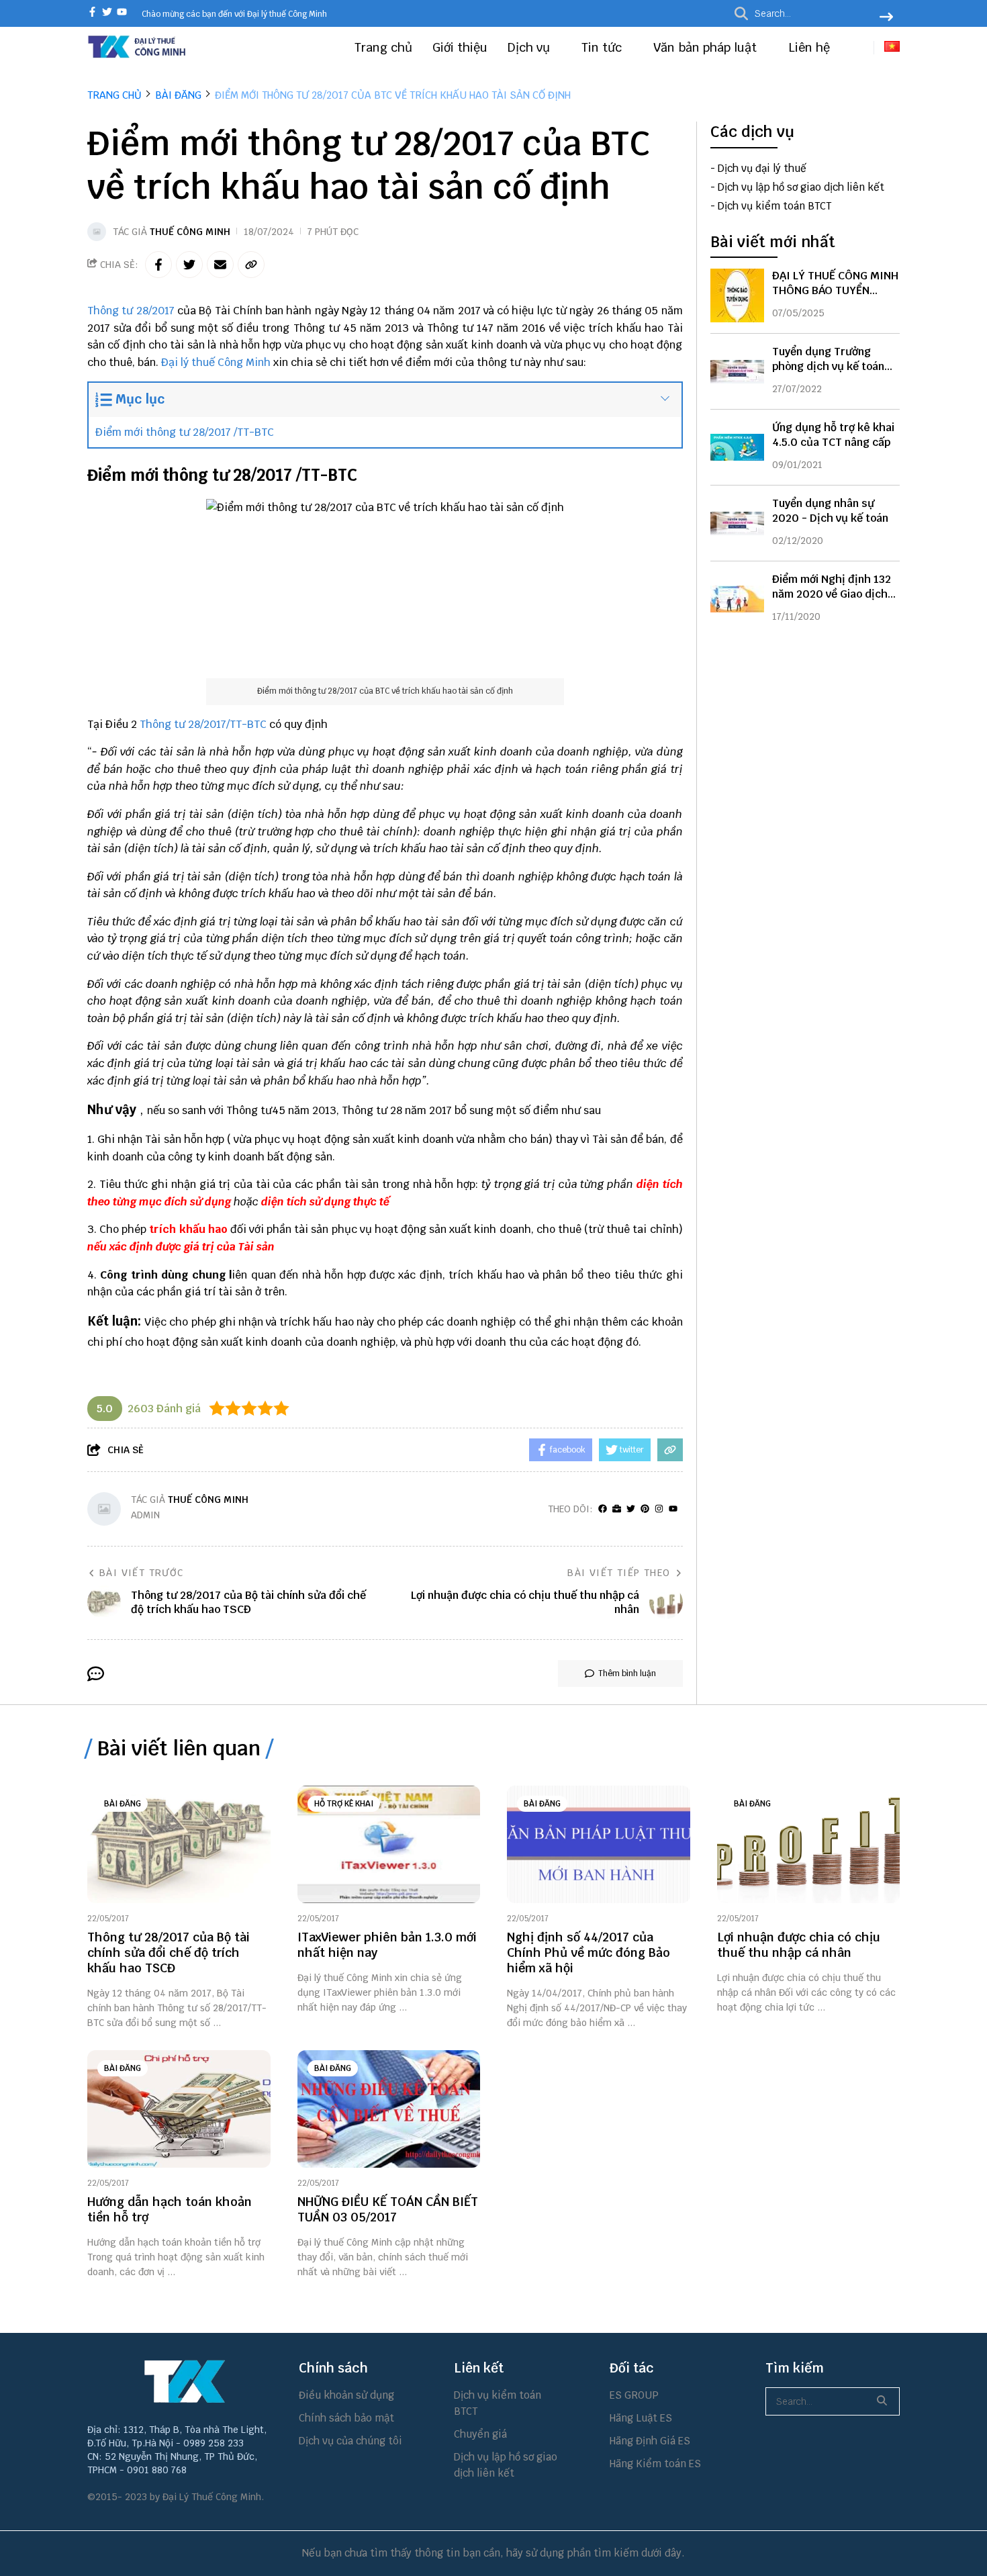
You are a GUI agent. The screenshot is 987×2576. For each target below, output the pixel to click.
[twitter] (107, 13)
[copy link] (251, 265)
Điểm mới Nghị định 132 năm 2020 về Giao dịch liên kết (832, 594)
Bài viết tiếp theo (619, 1573)
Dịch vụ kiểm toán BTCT (774, 206)
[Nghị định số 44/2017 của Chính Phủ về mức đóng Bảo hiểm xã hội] (599, 1844)
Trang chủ (383, 47)
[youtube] (122, 13)
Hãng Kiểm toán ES (655, 2464)
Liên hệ (809, 47)
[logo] (138, 56)
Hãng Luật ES (641, 2418)
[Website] (617, 1509)
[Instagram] (659, 1509)
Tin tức (603, 47)
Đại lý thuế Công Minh (216, 362)
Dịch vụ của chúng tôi (350, 2441)
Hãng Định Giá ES (650, 2441)
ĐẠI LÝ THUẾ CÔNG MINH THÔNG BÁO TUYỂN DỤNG (835, 290)
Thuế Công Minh (190, 232)
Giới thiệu (460, 47)
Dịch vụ (530, 47)
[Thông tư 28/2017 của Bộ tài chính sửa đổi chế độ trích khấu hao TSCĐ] (179, 1844)
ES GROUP (634, 2395)
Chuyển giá (480, 2434)
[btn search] (886, 18)
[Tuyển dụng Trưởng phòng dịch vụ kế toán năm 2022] (737, 371)
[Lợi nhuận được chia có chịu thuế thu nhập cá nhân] (809, 1844)
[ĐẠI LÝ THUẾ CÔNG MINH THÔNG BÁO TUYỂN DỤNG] (737, 295)
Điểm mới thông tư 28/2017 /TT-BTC (185, 432)
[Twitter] (631, 1509)
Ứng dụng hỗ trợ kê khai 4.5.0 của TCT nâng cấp (833, 435)
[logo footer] (185, 2381)
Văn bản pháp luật (707, 47)
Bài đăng (123, 1804)
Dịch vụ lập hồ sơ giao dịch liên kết (801, 187)
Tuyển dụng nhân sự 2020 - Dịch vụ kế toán (830, 511)
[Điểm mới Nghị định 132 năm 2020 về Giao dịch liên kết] (737, 599)
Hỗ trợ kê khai (344, 1804)
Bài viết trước (142, 1573)
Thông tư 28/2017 (131, 311)
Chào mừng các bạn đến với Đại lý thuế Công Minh (234, 14)
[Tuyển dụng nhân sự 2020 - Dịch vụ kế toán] (737, 523)
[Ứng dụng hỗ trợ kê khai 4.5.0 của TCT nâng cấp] (737, 447)
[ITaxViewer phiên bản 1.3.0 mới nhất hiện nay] (389, 1844)
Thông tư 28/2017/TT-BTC (203, 724)
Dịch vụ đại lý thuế (762, 168)
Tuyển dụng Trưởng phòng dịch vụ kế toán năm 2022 (828, 366)
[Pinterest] (645, 1509)
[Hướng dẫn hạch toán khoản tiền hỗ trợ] (179, 2109)
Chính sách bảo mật (346, 2418)
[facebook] (92, 13)
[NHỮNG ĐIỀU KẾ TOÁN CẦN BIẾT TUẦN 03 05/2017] (389, 2109)
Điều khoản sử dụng (346, 2395)
